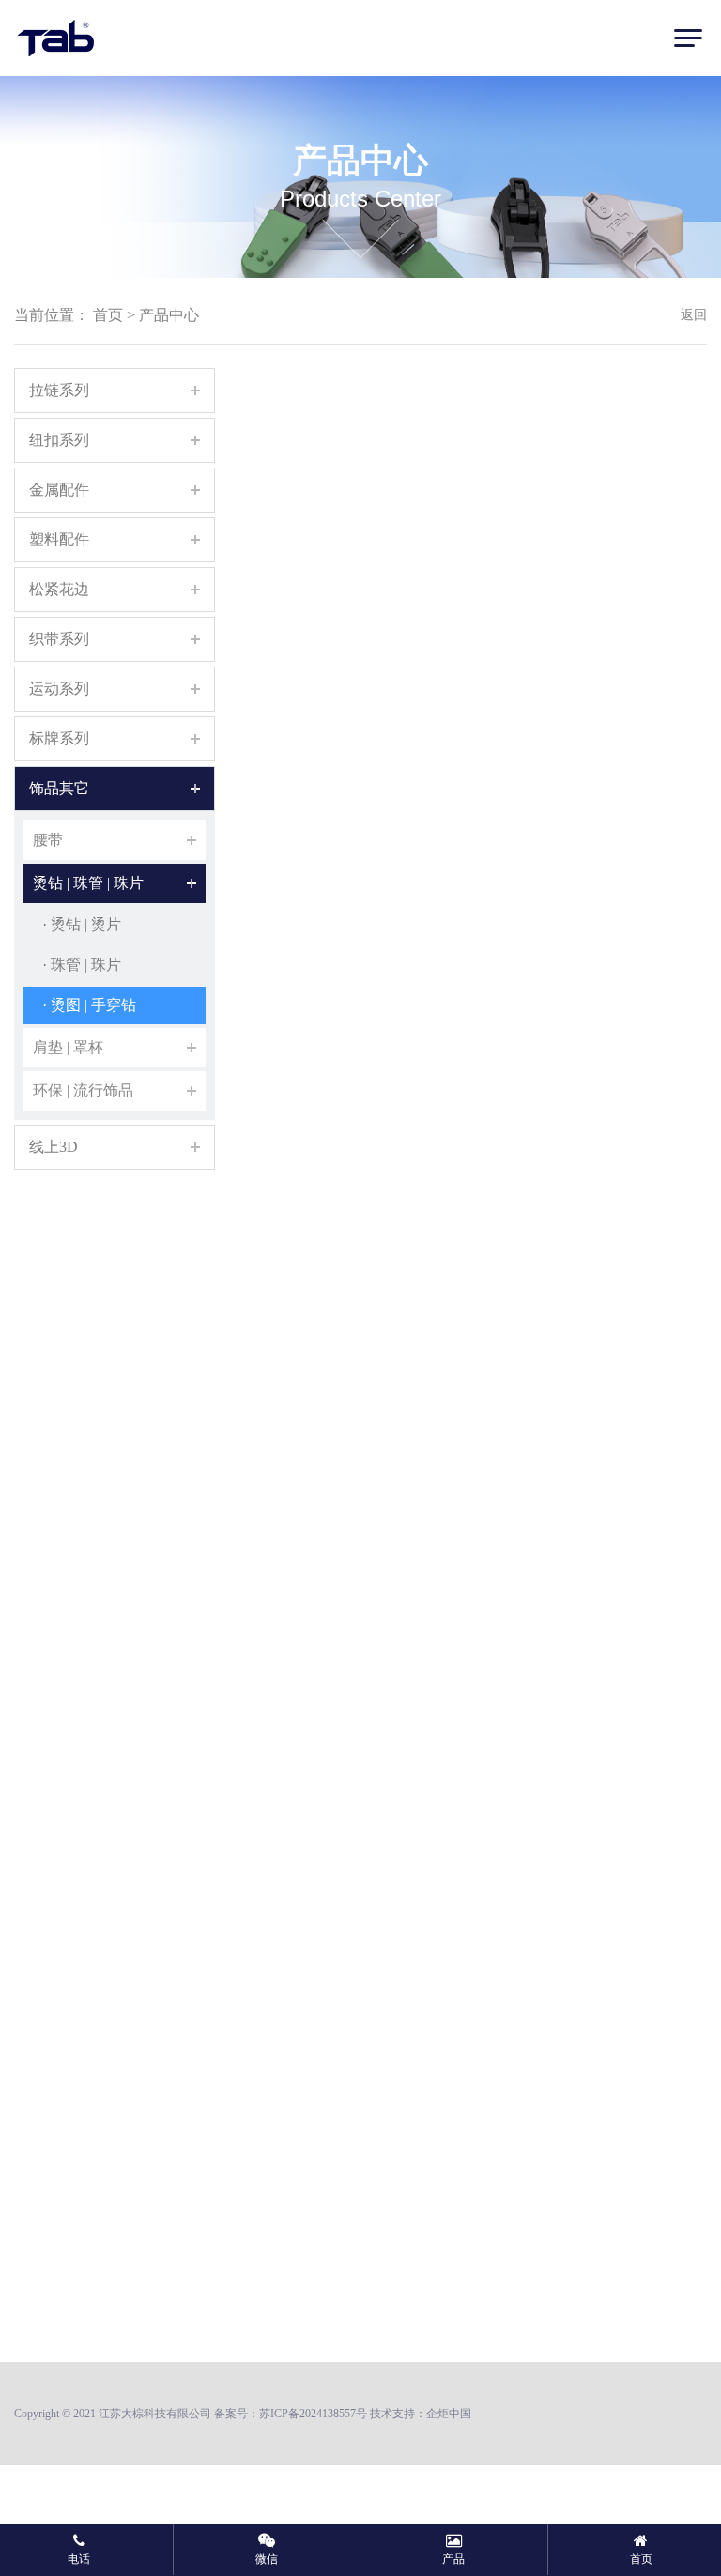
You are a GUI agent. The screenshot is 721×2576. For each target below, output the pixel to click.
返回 (694, 315)
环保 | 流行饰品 (83, 1090)
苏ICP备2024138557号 (313, 2414)
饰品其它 (59, 788)
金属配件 (59, 490)
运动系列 (59, 689)
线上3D (54, 1147)
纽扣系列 (59, 440)
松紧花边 (59, 589)
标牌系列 (59, 738)
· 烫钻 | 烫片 (82, 924)
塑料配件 (59, 539)
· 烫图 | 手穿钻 (89, 1005)
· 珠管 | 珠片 (82, 965)
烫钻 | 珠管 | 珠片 (88, 883)
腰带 (48, 840)
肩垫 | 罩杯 (68, 1047)
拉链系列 (59, 390)
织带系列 (59, 639)
